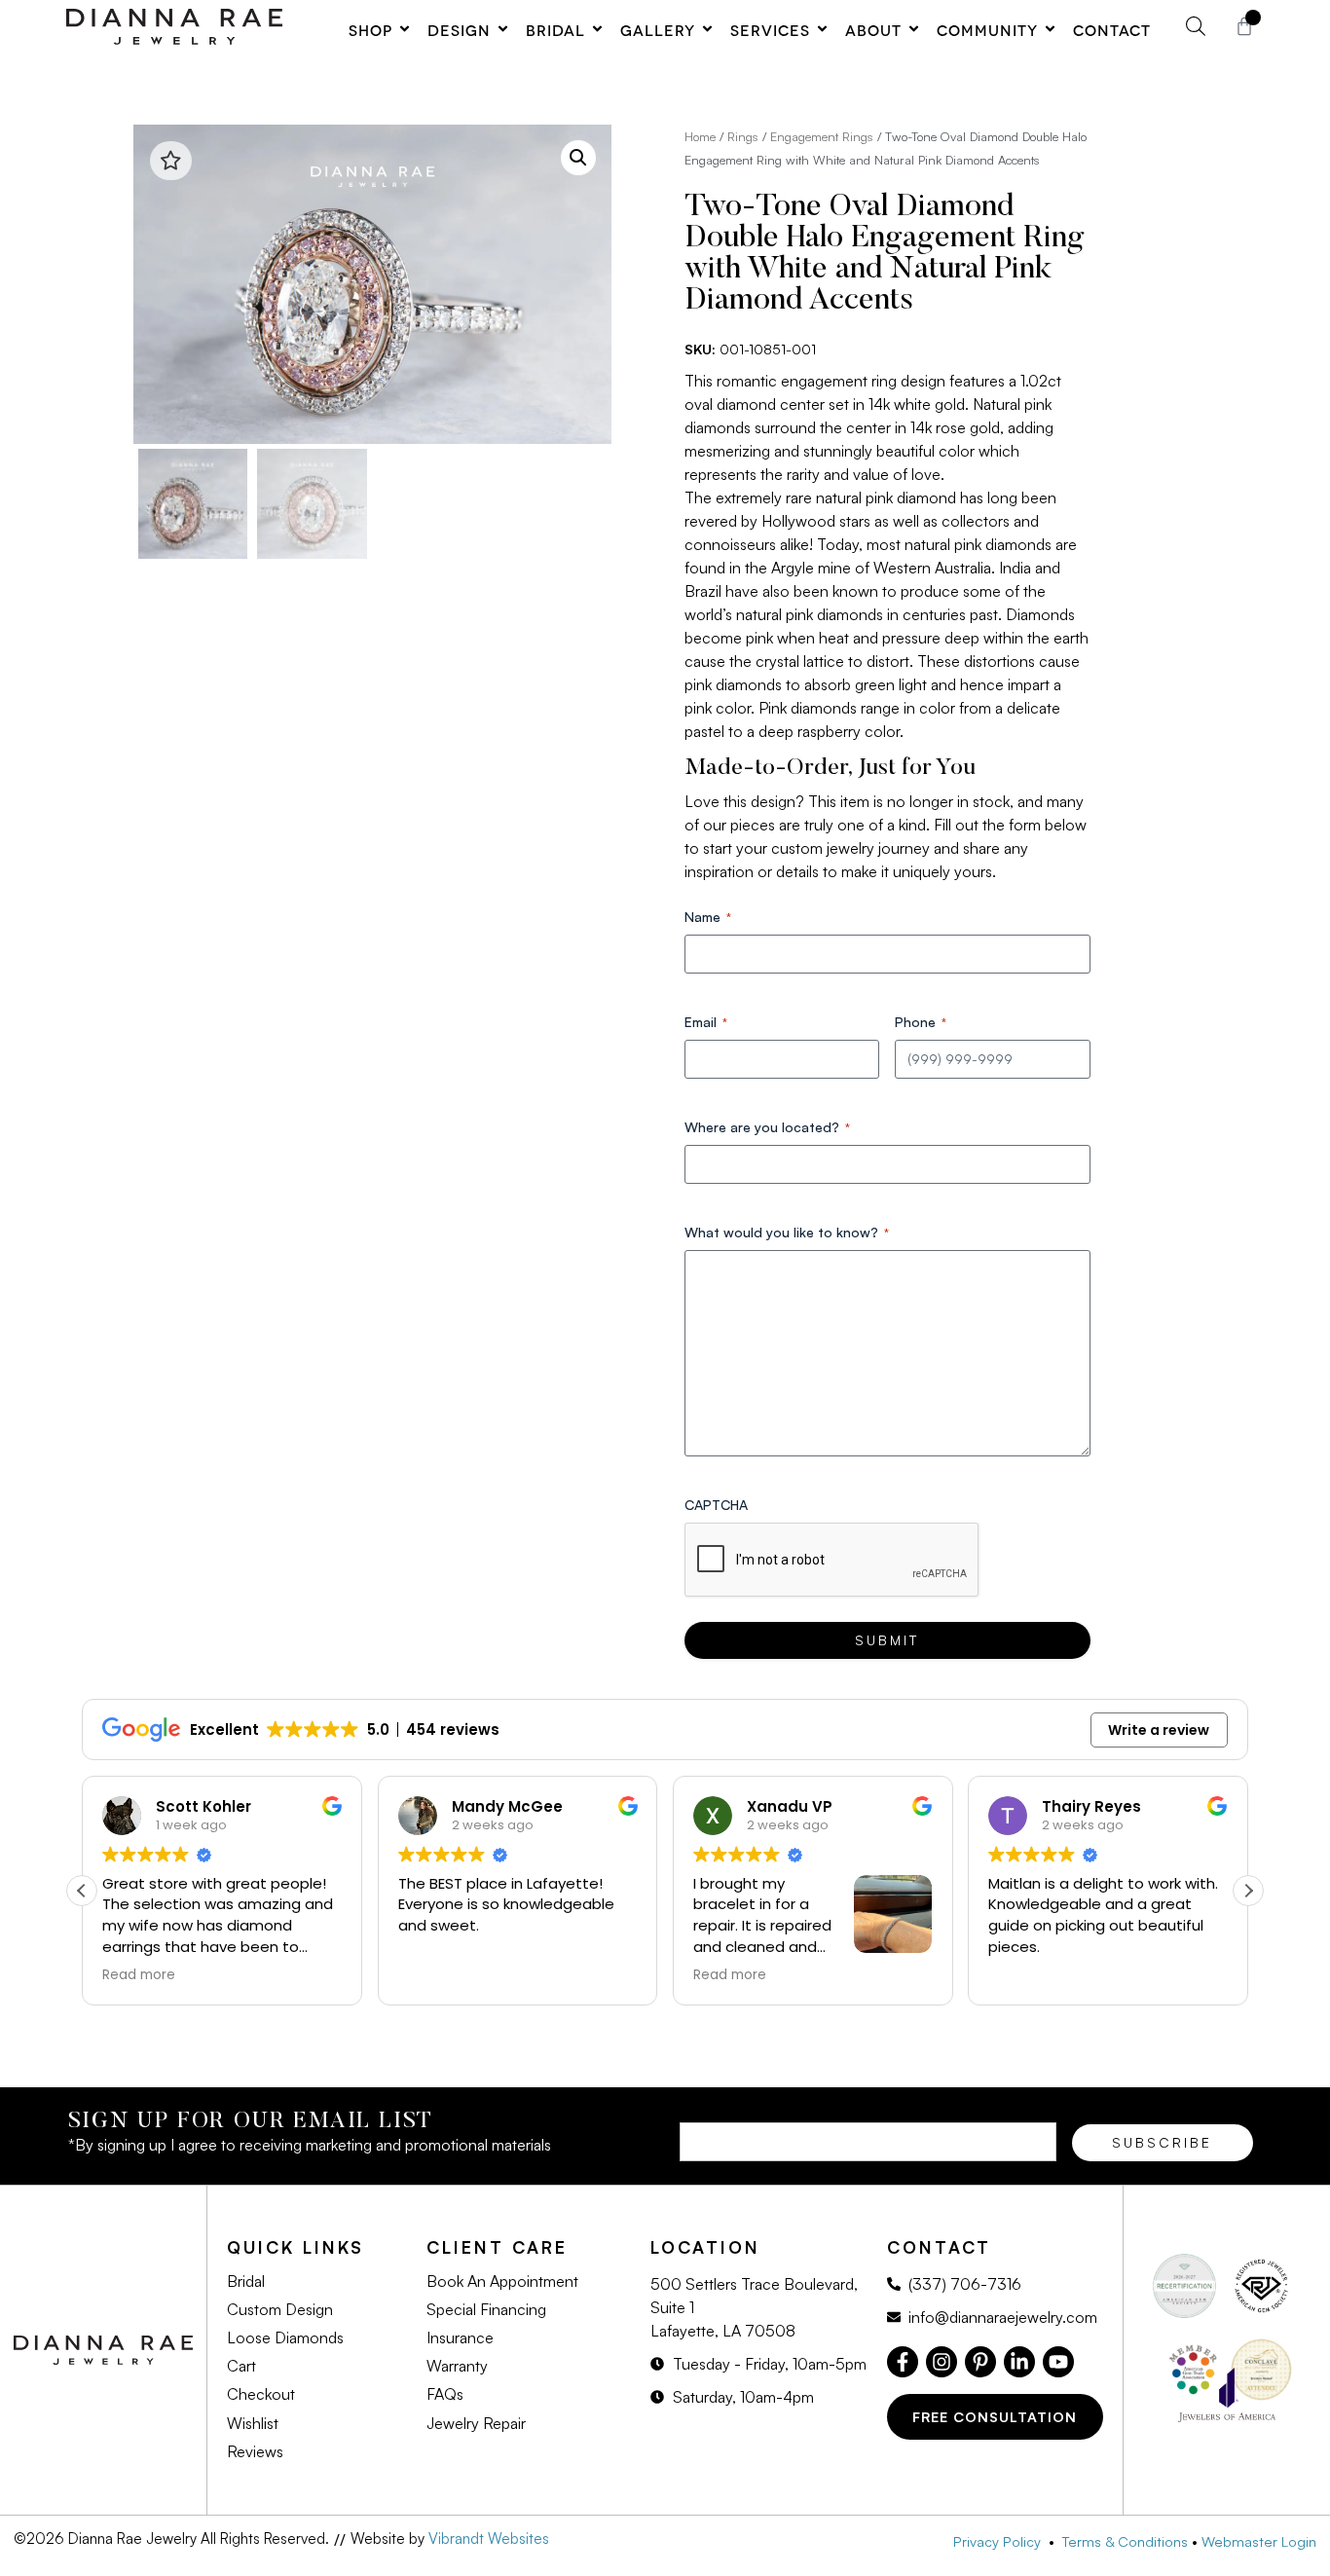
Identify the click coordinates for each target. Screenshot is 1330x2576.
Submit (887, 1640)
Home (700, 136)
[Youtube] (1058, 2362)
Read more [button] (139, 1975)
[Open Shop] (405, 30)
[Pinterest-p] (980, 2362)
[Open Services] (822, 30)
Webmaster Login (1259, 2541)
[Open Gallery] (707, 30)
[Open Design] (503, 30)
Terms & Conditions (1125, 2541)
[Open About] (914, 30)
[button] (578, 158)
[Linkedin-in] (1019, 2362)
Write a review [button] (1159, 1730)
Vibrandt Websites (489, 2539)
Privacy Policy (1001, 2541)
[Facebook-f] (903, 2362)
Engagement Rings (822, 136)
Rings (743, 136)
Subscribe (1162, 2142)
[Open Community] (1050, 30)
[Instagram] (942, 2362)
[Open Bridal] (597, 30)
